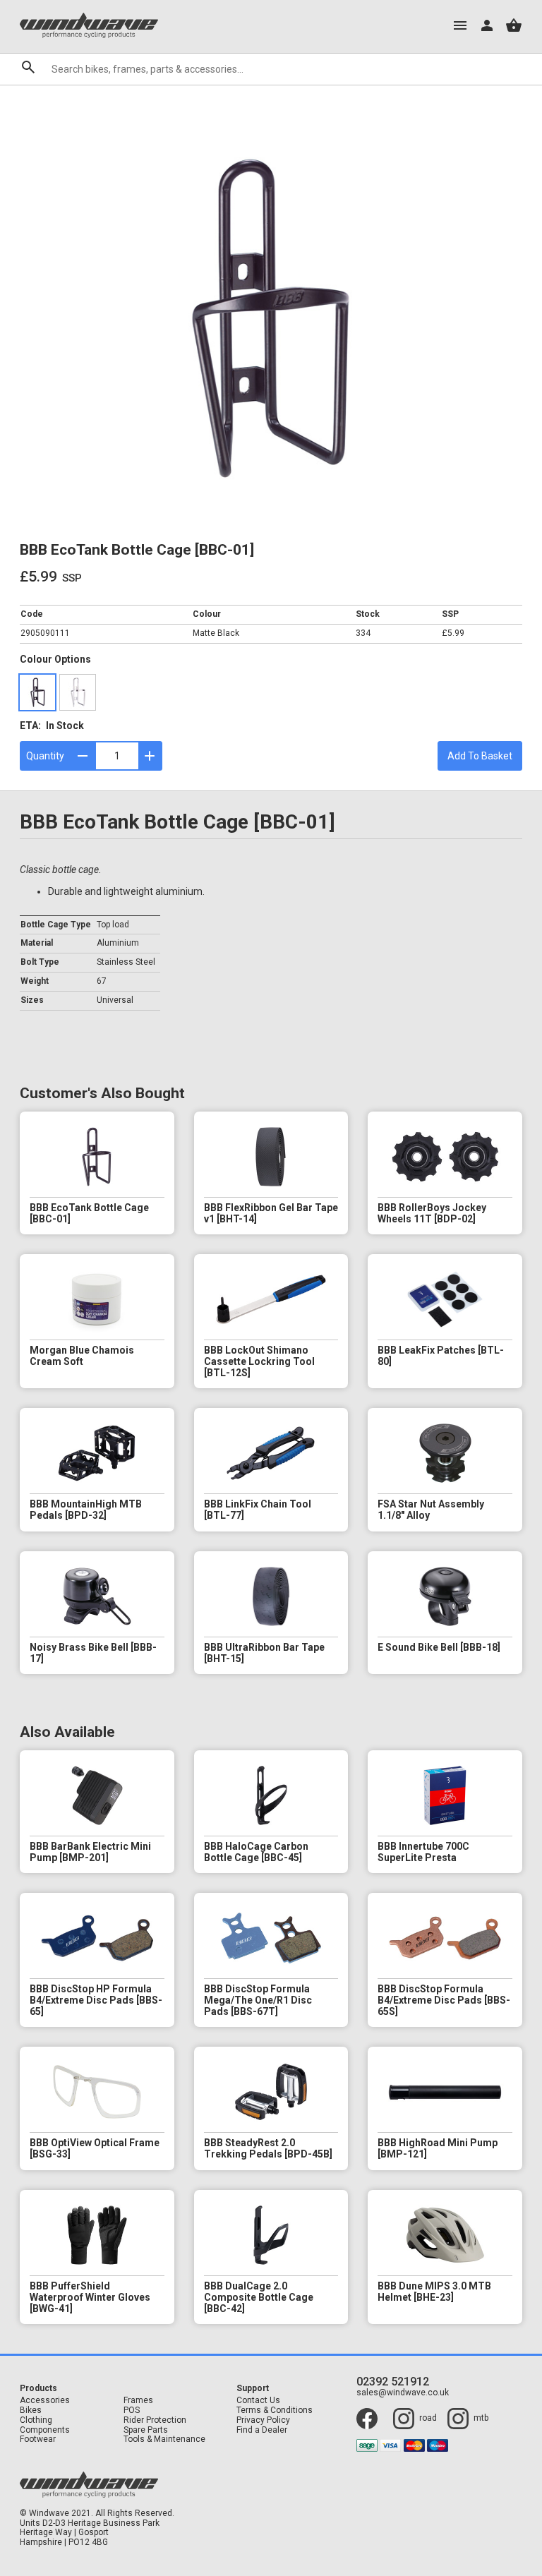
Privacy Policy (263, 2420)
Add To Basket (480, 756)
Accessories (45, 2401)
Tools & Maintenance (164, 2439)
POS (132, 2411)
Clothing (36, 2420)
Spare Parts (146, 2430)
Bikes (31, 2411)
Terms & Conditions (275, 2411)
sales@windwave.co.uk (403, 2393)
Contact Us (258, 2401)
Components (45, 2430)
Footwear (38, 2439)
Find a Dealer (262, 2430)
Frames (138, 2401)
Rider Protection (155, 2420)
